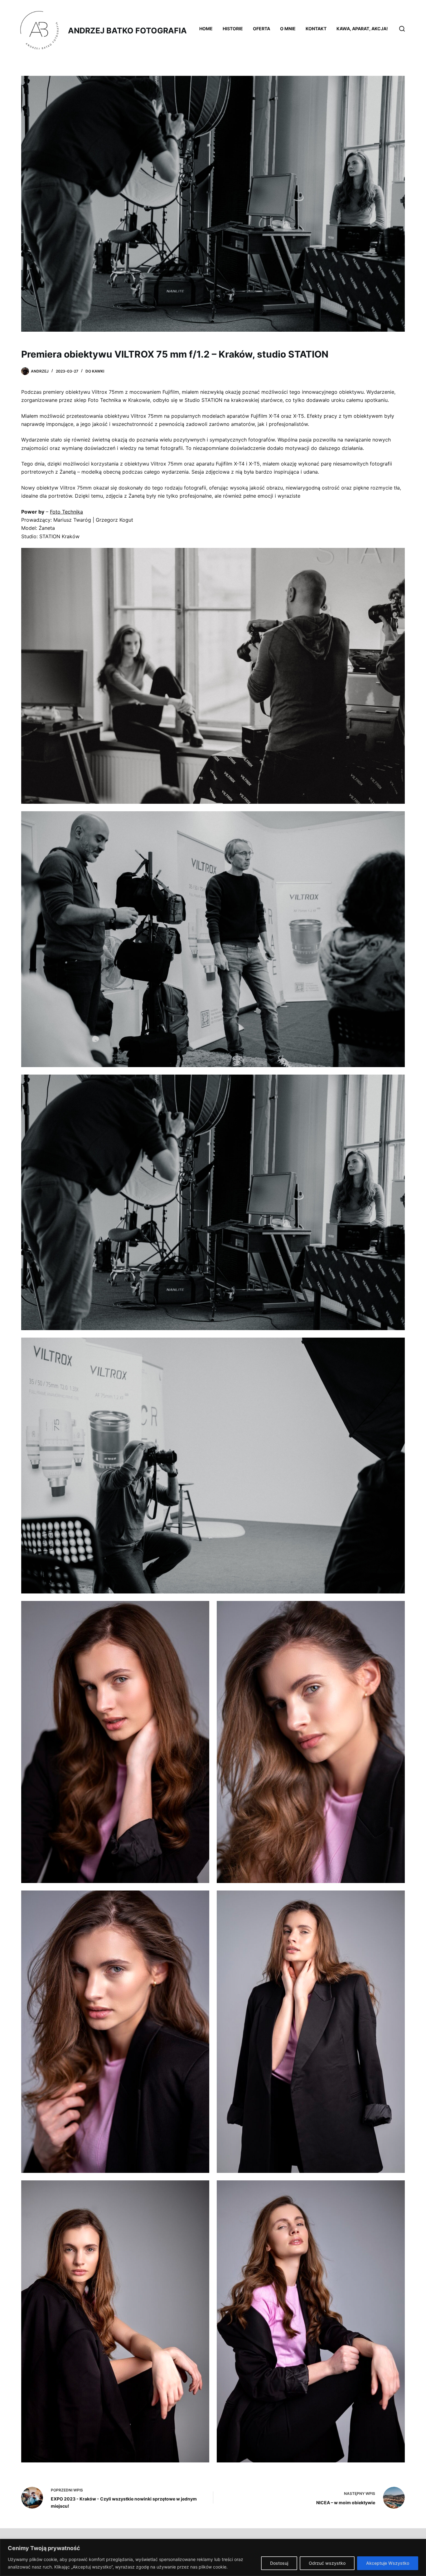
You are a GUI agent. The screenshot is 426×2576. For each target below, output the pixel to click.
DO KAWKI (95, 371)
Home (206, 29)
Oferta (261, 29)
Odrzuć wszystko (327, 2563)
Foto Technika (66, 512)
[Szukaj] (402, 29)
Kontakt (316, 29)
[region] (213, 2557)
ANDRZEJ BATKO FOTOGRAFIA (127, 31)
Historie (233, 29)
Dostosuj (279, 2563)
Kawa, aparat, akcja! (362, 29)
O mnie (288, 29)
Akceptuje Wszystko (388, 2563)
